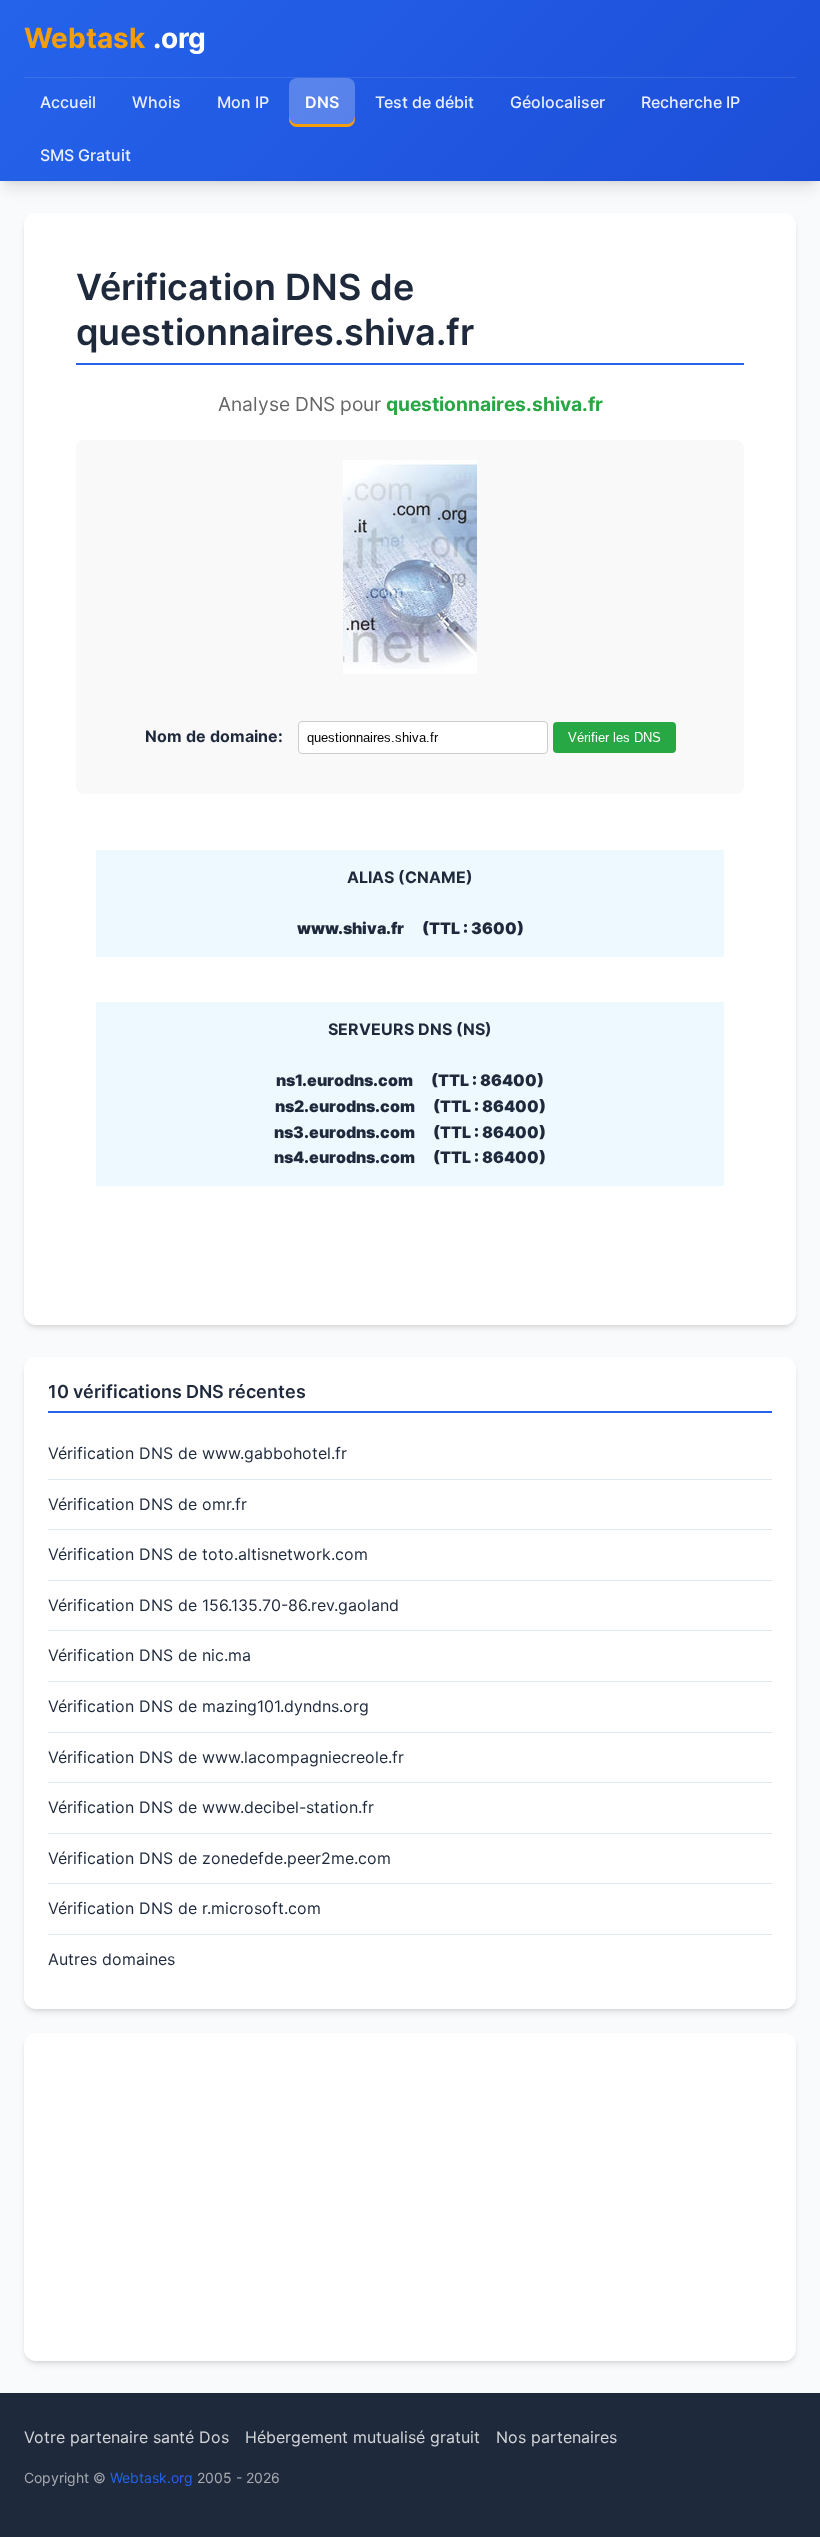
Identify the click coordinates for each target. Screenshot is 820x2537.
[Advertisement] (410, 2197)
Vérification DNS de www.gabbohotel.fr (197, 1453)
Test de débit (424, 102)
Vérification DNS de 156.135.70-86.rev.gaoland (223, 1605)
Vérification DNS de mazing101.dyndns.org (208, 1706)
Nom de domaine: (214, 736)
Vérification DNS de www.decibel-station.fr (211, 1807)
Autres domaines (111, 1959)
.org (115, 38)
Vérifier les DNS (614, 737)
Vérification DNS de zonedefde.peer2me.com (219, 1858)
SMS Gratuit (85, 155)
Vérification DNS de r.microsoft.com (184, 1908)
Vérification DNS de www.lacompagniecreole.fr (226, 1757)
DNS (322, 102)
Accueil (68, 102)
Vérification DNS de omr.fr (147, 1504)
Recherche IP (690, 102)
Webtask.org (151, 2477)
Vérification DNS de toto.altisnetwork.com (208, 1554)
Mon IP (243, 102)
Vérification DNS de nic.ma (149, 1655)
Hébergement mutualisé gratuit (362, 2437)
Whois (156, 102)
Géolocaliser (557, 102)
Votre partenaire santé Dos (126, 2437)
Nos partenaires (556, 2437)
